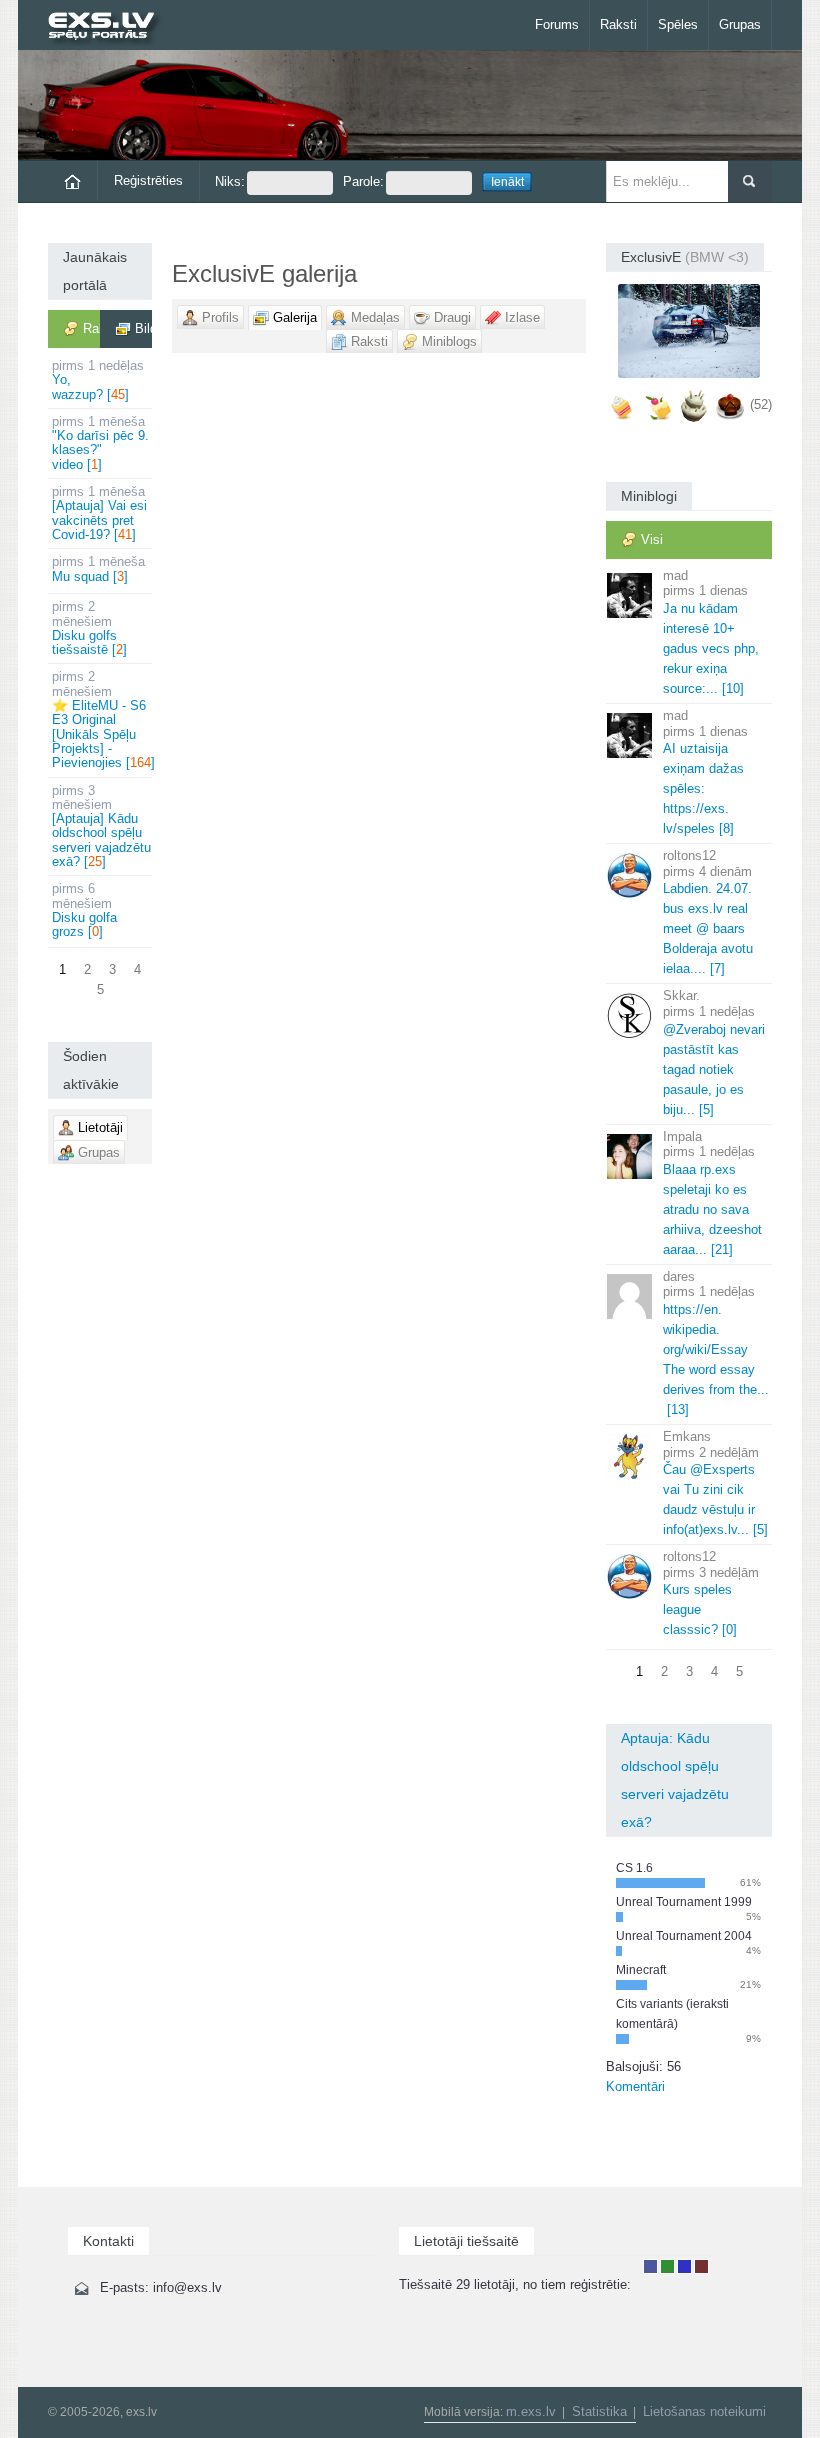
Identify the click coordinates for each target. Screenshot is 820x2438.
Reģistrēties (148, 180)
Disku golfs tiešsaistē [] (89, 628)
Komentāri (635, 2086)
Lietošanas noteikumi (704, 2411)
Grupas (740, 24)
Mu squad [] (98, 568)
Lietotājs (650, 2266)
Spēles (678, 24)
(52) (761, 404)
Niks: (230, 181)
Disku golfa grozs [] (84, 910)
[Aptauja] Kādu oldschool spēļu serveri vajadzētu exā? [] (101, 826)
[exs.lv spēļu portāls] (110, 27)
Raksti (618, 24)
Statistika (599, 2411)
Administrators (701, 2266)
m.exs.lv (531, 2411)
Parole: (363, 181)
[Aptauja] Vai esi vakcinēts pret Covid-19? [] (99, 513)
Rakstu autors (667, 2266)
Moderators (684, 2266)
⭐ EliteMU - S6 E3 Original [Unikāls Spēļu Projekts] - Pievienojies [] (102, 719)
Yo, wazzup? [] (98, 380)
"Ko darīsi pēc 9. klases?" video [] (100, 443)
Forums (557, 24)
